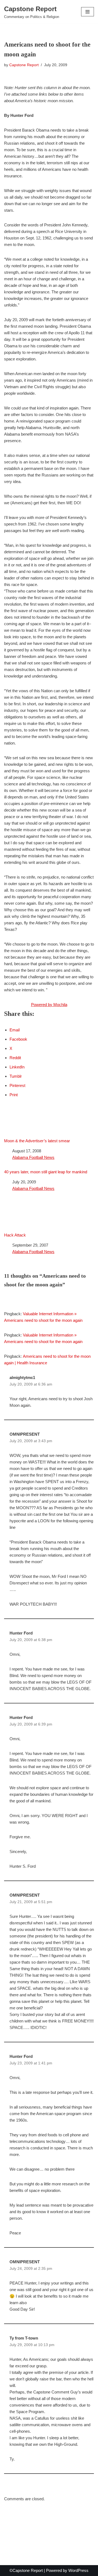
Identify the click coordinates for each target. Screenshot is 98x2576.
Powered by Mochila (49, 1005)
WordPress (78, 2570)
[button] (88, 12)
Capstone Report (24, 65)
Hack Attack (15, 1235)
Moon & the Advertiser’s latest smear (37, 1141)
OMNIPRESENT (25, 1434)
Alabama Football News (33, 1157)
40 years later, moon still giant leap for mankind (46, 1172)
